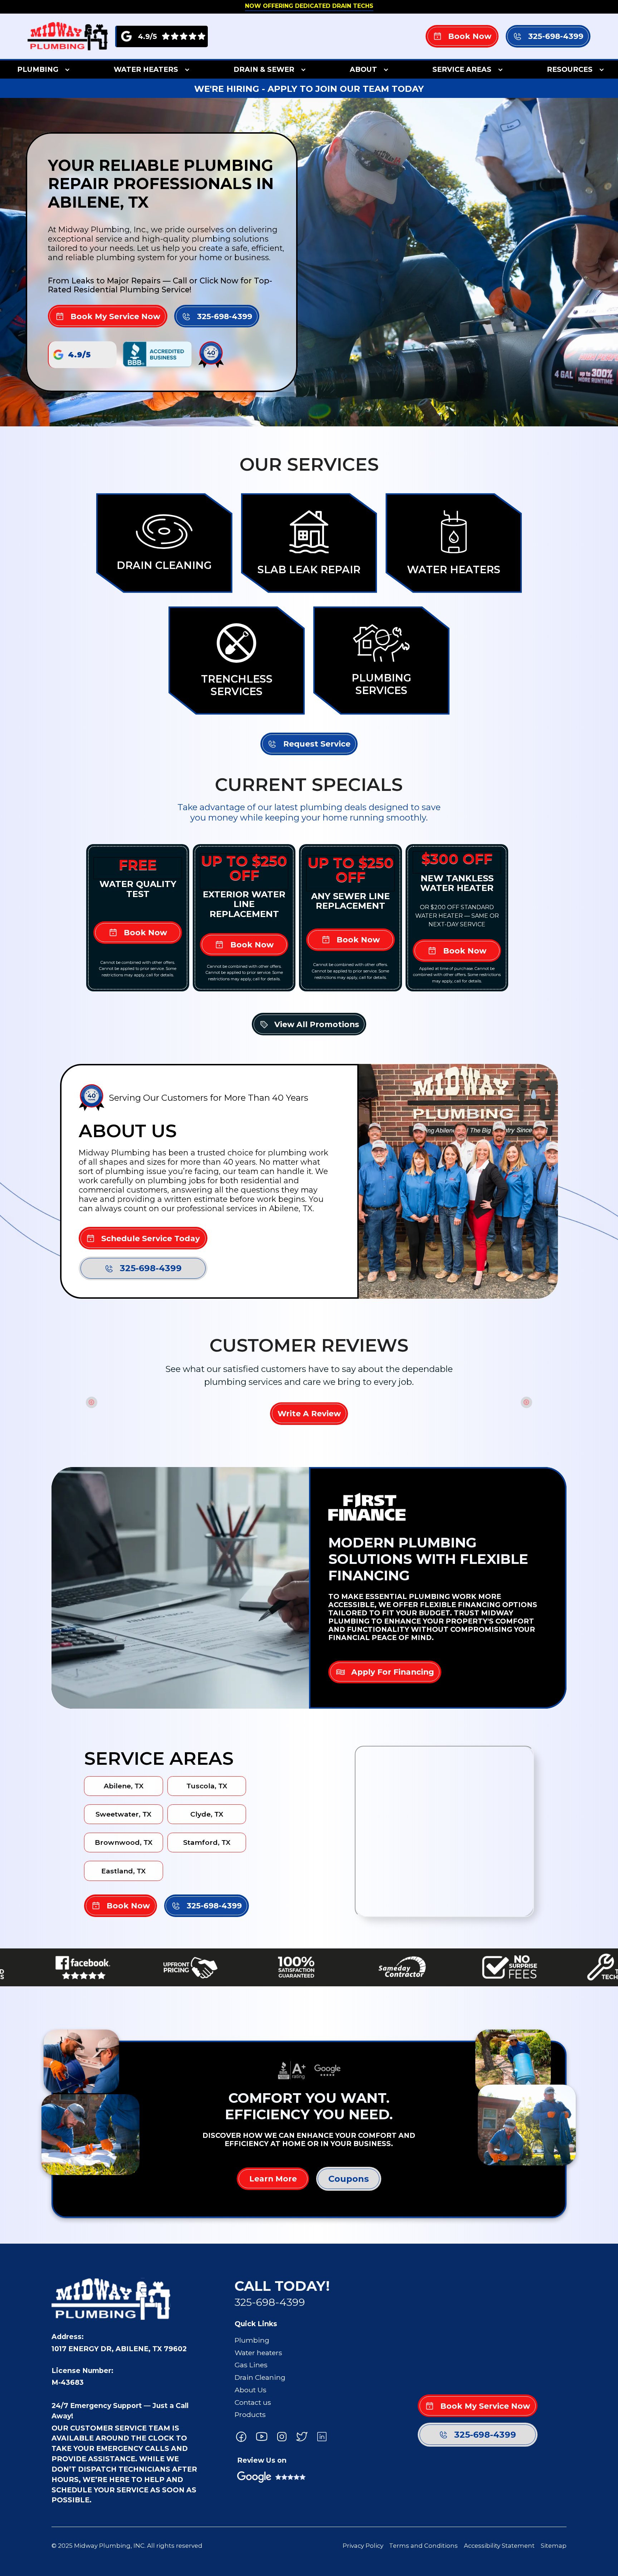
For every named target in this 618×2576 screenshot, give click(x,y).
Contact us (253, 2402)
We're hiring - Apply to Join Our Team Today (309, 89)
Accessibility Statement (499, 2546)
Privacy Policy (363, 2546)
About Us (251, 2390)
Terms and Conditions (423, 2546)
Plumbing (252, 2340)
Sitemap (554, 2546)
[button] (42, 69)
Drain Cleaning (260, 2377)
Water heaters (258, 2353)
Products (250, 2414)
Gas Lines (251, 2365)
